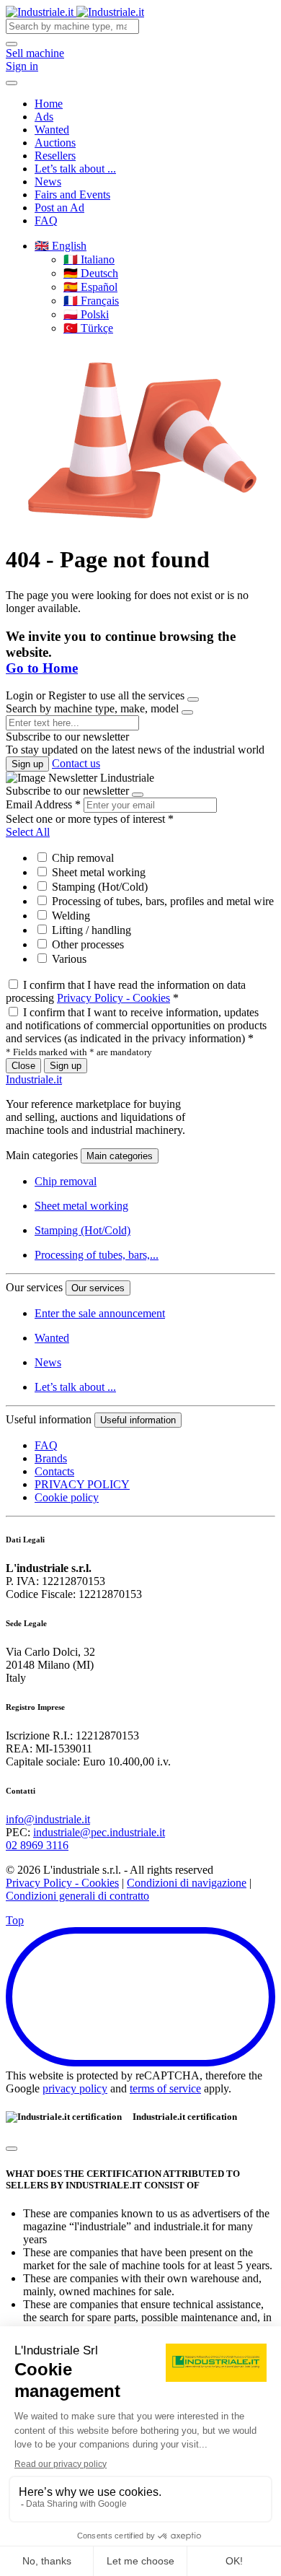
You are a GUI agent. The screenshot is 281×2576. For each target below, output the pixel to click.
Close (23, 1066)
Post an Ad (59, 208)
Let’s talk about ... (75, 169)
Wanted (52, 130)
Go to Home (42, 668)
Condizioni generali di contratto (77, 1896)
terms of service (165, 2088)
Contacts (54, 1471)
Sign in (22, 66)
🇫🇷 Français (91, 301)
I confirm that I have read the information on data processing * (126, 991)
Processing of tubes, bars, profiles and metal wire (161, 901)
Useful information (138, 1420)
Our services (98, 1288)
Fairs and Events (72, 195)
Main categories (120, 1156)
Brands (51, 1458)
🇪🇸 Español (90, 287)
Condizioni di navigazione (187, 1883)
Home (49, 104)
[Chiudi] (12, 2149)
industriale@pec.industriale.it (99, 1832)
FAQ (46, 221)
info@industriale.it (48, 1819)
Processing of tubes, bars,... (97, 1255)
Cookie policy (67, 1497)
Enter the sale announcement (100, 1313)
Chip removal (81, 858)
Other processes (86, 944)
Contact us (76, 763)
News (48, 182)
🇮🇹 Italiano (89, 259)
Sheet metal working (97, 872)
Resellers (55, 156)
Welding (70, 916)
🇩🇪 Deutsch (91, 273)
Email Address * (43, 804)
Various (68, 959)
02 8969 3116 (37, 1845)
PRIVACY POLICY (82, 1484)
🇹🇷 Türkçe (88, 328)
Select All (28, 832)
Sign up (27, 764)
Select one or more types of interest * (90, 819)
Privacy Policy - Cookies (113, 998)
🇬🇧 (61, 246)
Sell (35, 53)
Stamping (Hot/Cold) (98, 887)
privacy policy (75, 2088)
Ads (44, 117)
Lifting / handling (90, 930)
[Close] (193, 699)
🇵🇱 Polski (86, 314)
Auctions (55, 143)
